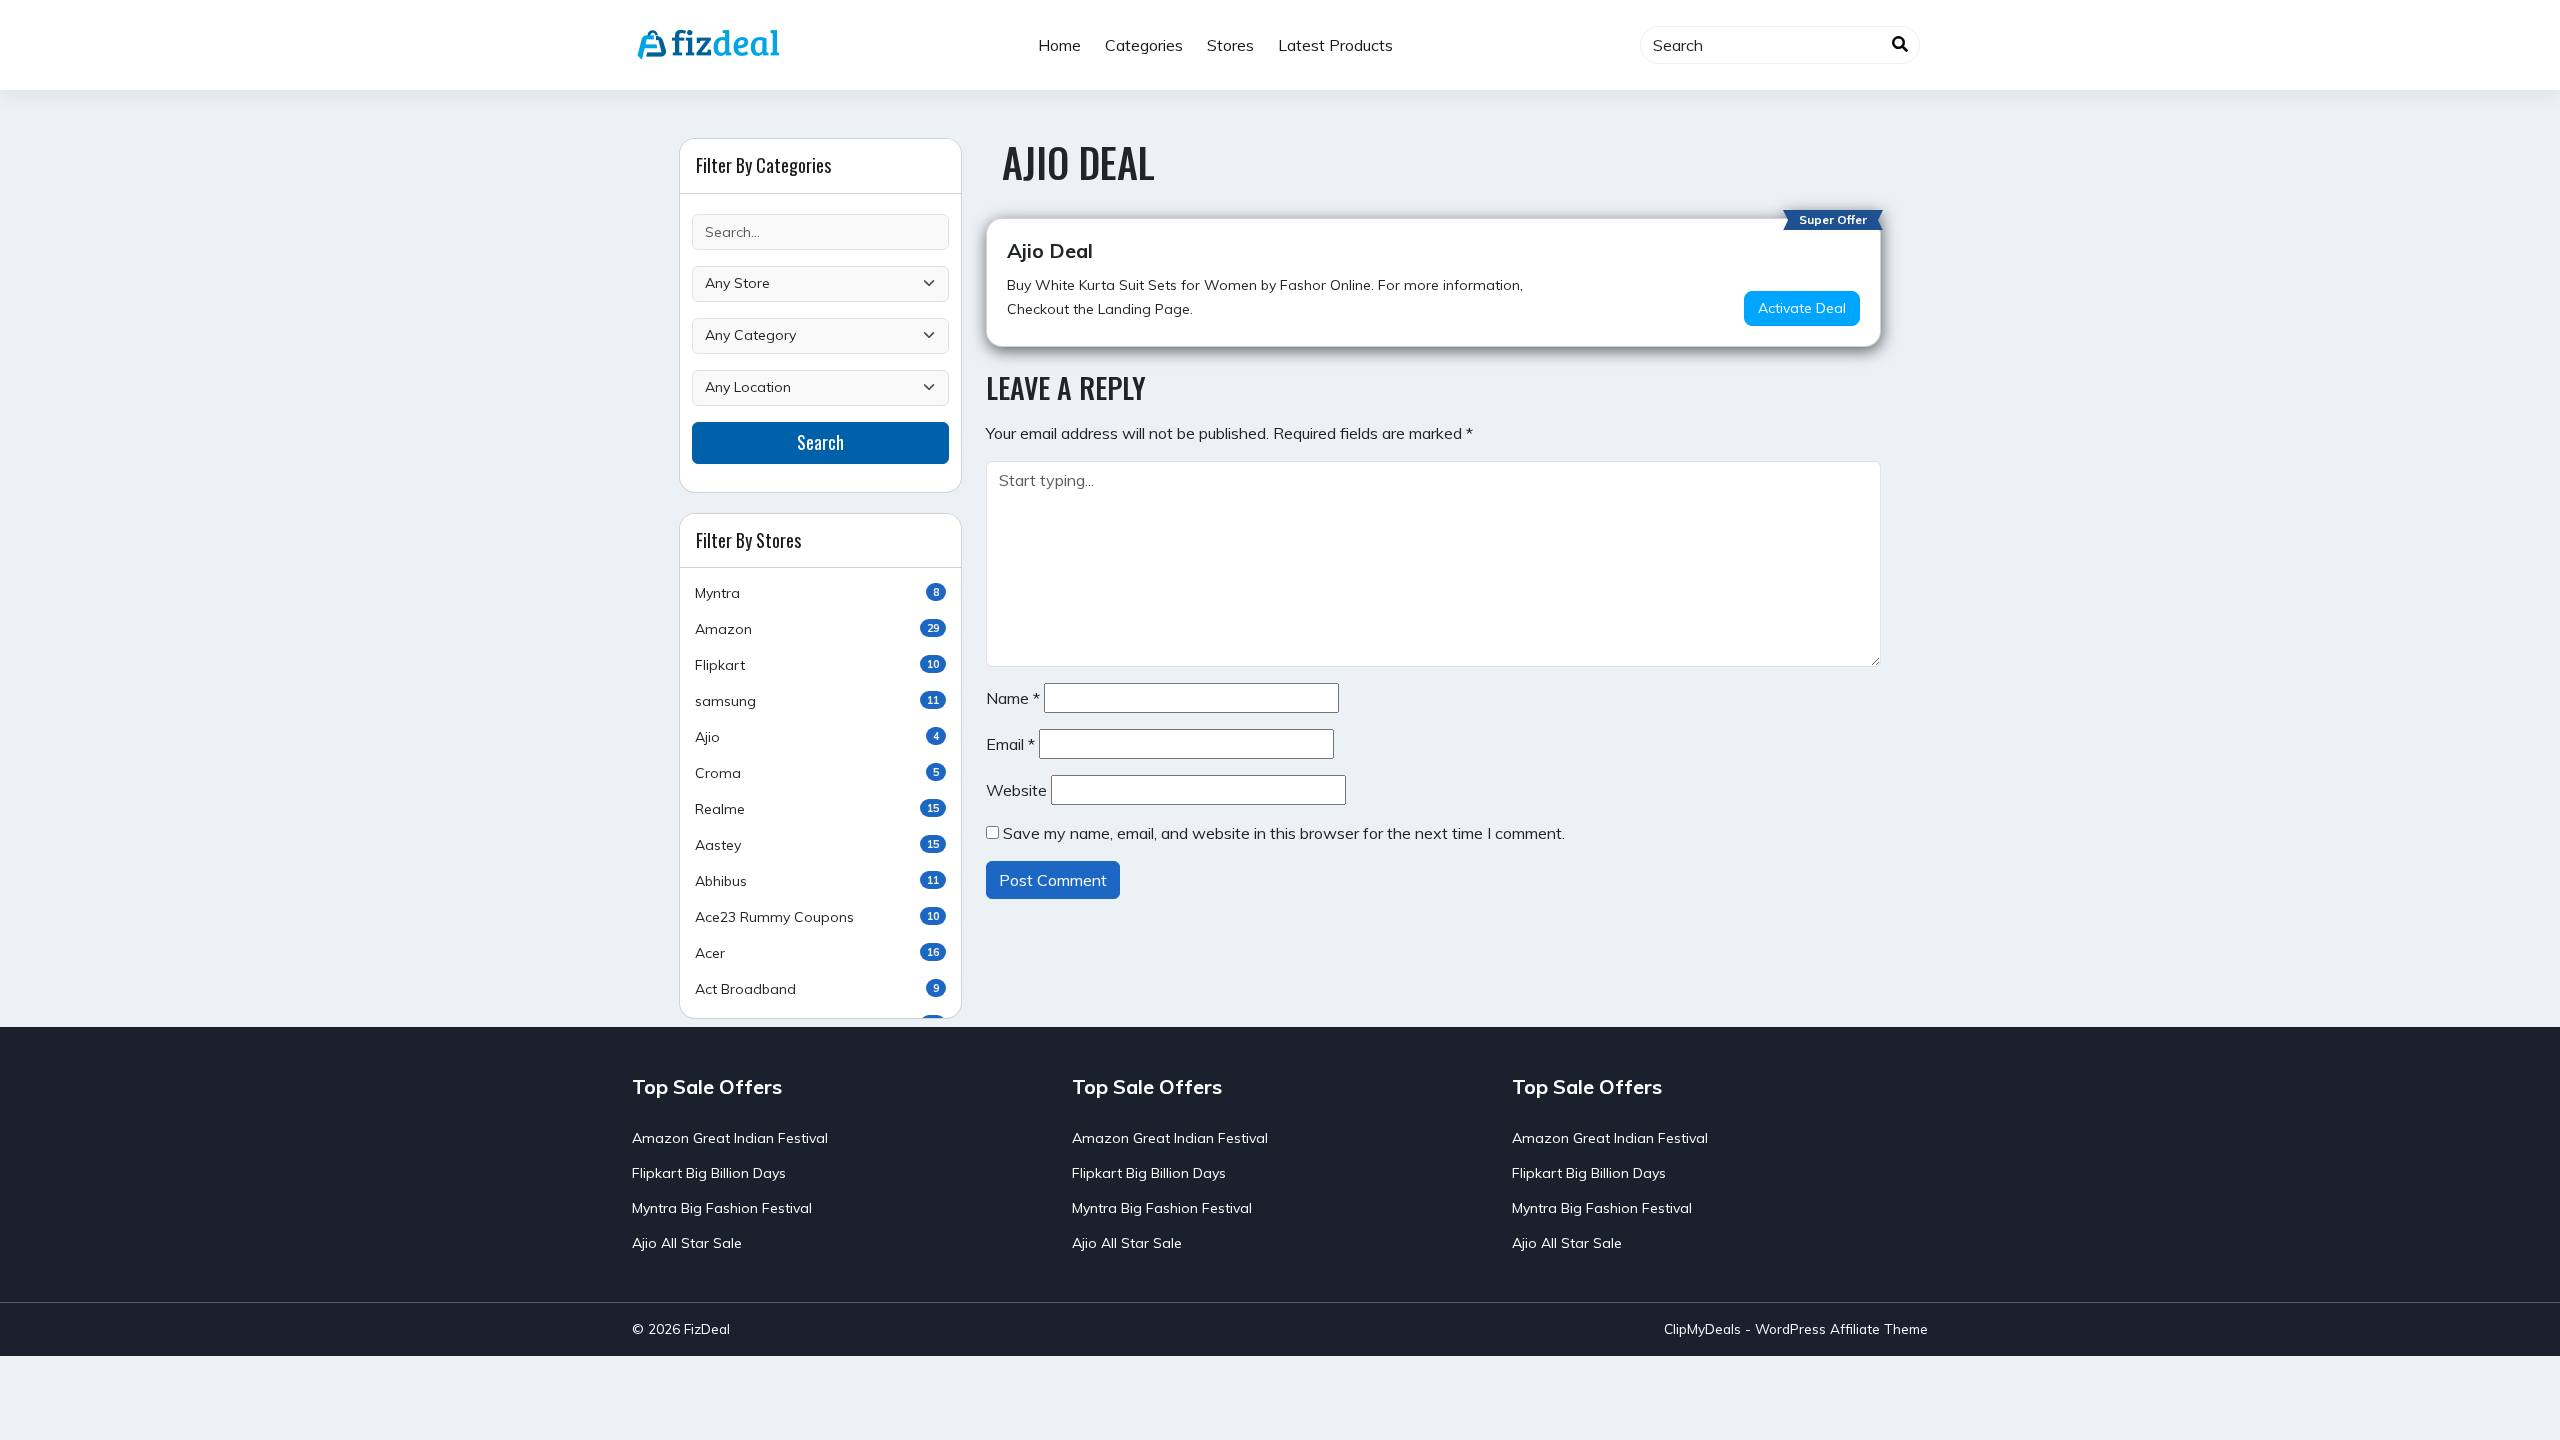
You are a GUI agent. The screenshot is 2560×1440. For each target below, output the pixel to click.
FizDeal (707, 1328)
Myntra (817, 593)
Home (1059, 45)
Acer (817, 953)
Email (1010, 744)
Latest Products (1335, 45)
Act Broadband (817, 989)
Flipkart (817, 665)
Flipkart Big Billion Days (709, 1173)
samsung (817, 701)
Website (1016, 790)
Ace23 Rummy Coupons (817, 917)
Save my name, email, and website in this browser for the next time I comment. (1284, 833)
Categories (1144, 45)
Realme (817, 809)
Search (820, 442)
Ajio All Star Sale (687, 1243)
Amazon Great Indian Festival (730, 1138)
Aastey (817, 845)
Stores (1230, 45)
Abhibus (817, 881)
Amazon (817, 629)
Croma (817, 773)
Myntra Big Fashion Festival (722, 1208)
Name (1013, 698)
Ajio (817, 737)
